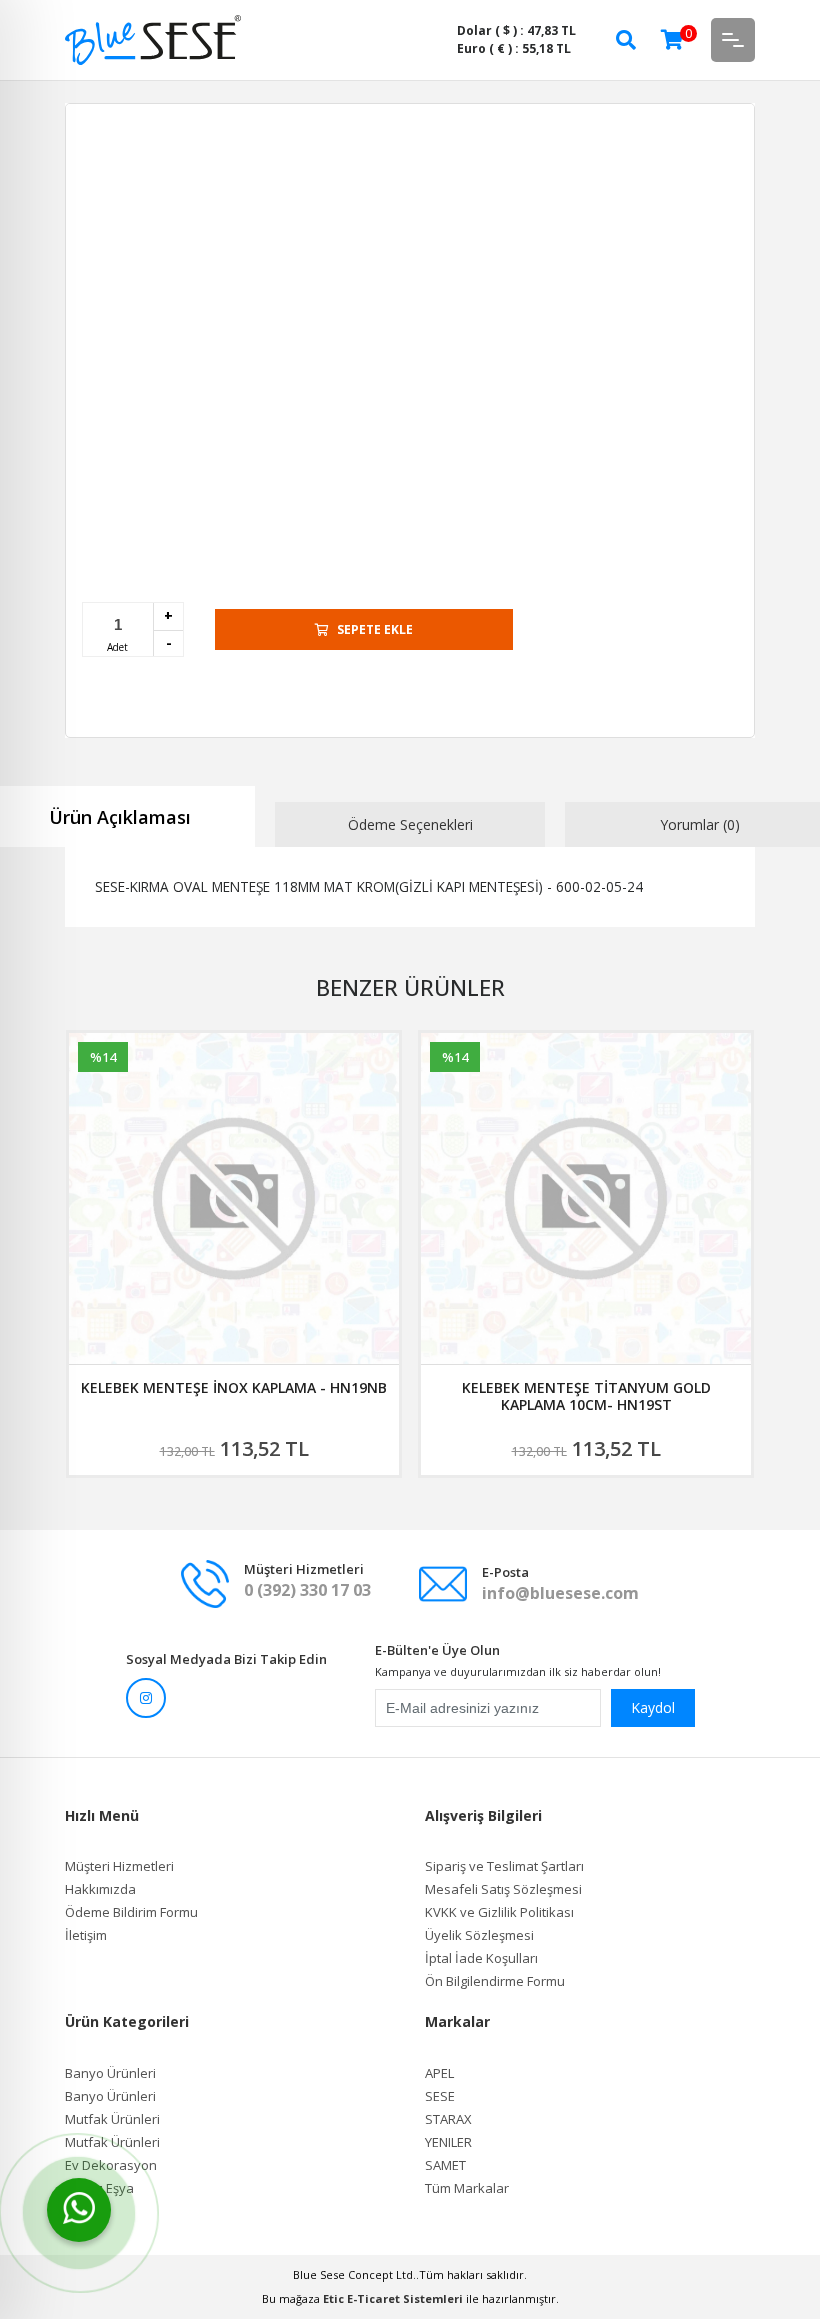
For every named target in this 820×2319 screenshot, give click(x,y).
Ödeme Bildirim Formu (131, 1912)
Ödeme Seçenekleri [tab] (410, 824)
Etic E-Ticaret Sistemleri (393, 2298)
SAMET (445, 2165)
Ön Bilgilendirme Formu (495, 1981)
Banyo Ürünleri (110, 2073)
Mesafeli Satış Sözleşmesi (503, 1889)
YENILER (448, 2142)
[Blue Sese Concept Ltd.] (153, 38)
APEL (439, 2073)
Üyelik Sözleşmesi (479, 1935)
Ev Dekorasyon (111, 2165)
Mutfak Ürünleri (112, 2119)
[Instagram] (146, 1698)
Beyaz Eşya (99, 2188)
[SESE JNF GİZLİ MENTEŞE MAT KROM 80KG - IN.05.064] (586, 1198)
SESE (440, 2096)
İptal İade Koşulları (481, 1958)
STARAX (448, 2119)
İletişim (86, 1935)
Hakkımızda (100, 1889)
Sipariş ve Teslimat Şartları (504, 1866)
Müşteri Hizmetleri (119, 1866)
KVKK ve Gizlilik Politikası (499, 1912)
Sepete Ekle (375, 629)
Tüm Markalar (467, 2188)
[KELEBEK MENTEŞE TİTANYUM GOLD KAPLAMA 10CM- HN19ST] (234, 1198)
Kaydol (653, 1707)
